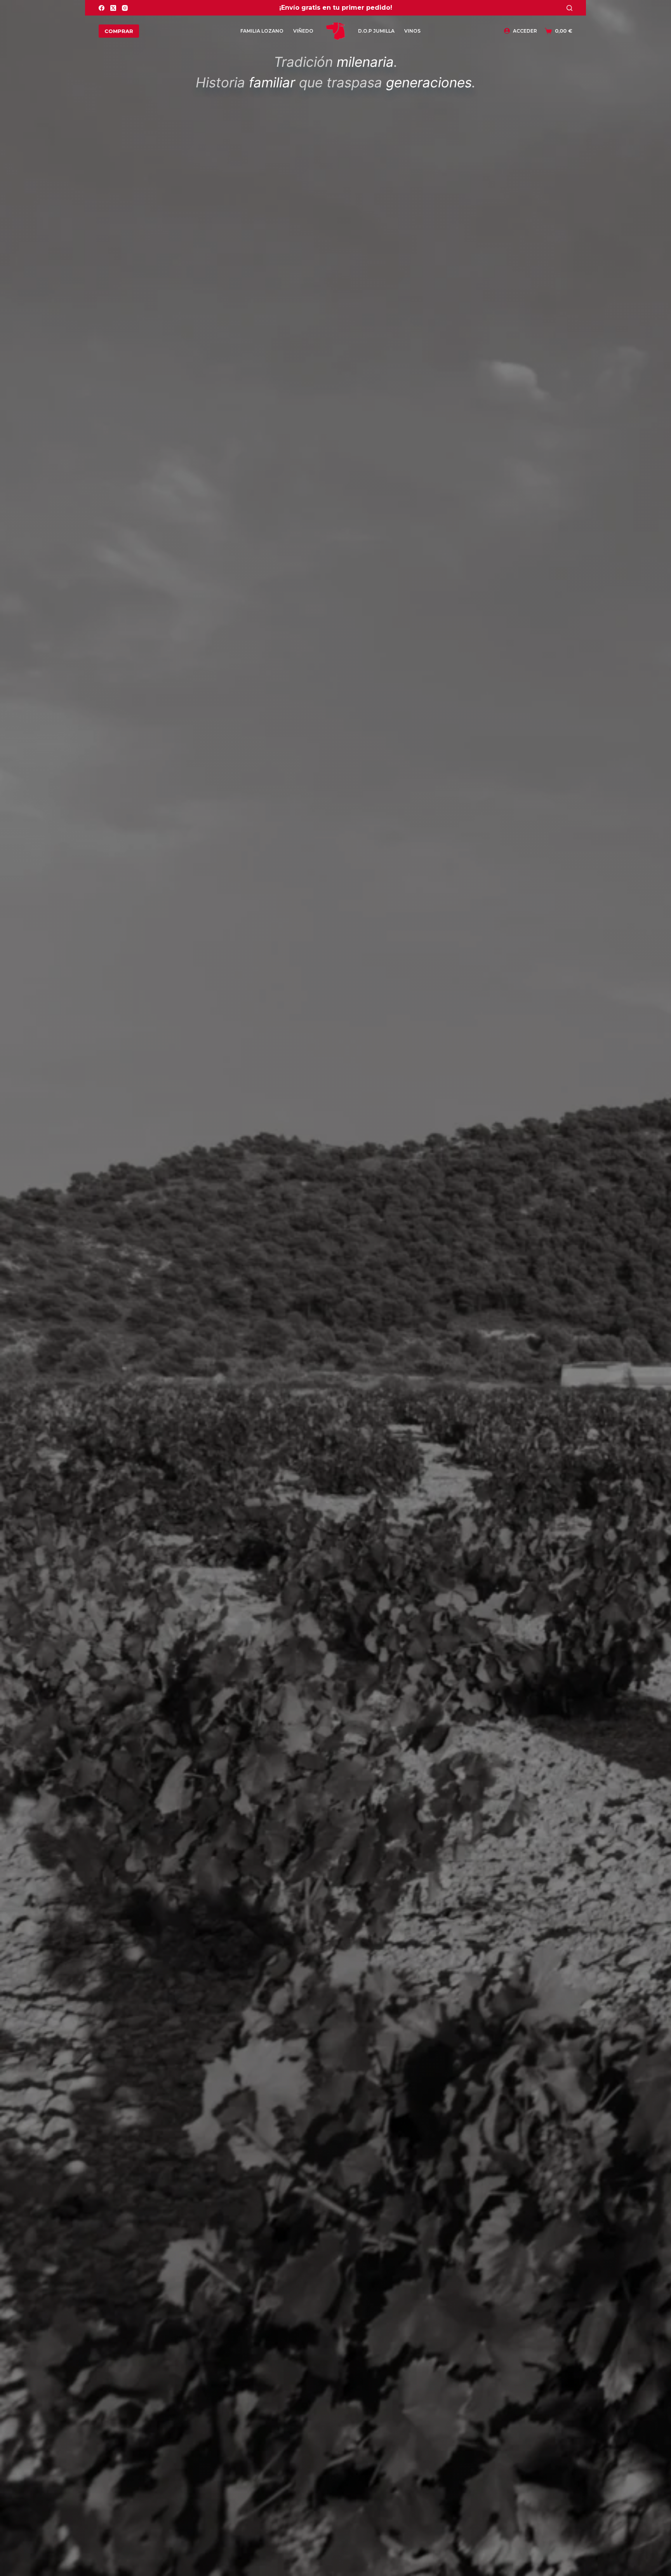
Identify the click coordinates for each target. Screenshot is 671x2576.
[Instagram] (125, 8)
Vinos (412, 31)
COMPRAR (119, 31)
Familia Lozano (262, 31)
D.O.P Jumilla (376, 31)
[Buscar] (569, 8)
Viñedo (303, 31)
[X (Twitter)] (113, 8)
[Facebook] (102, 8)
